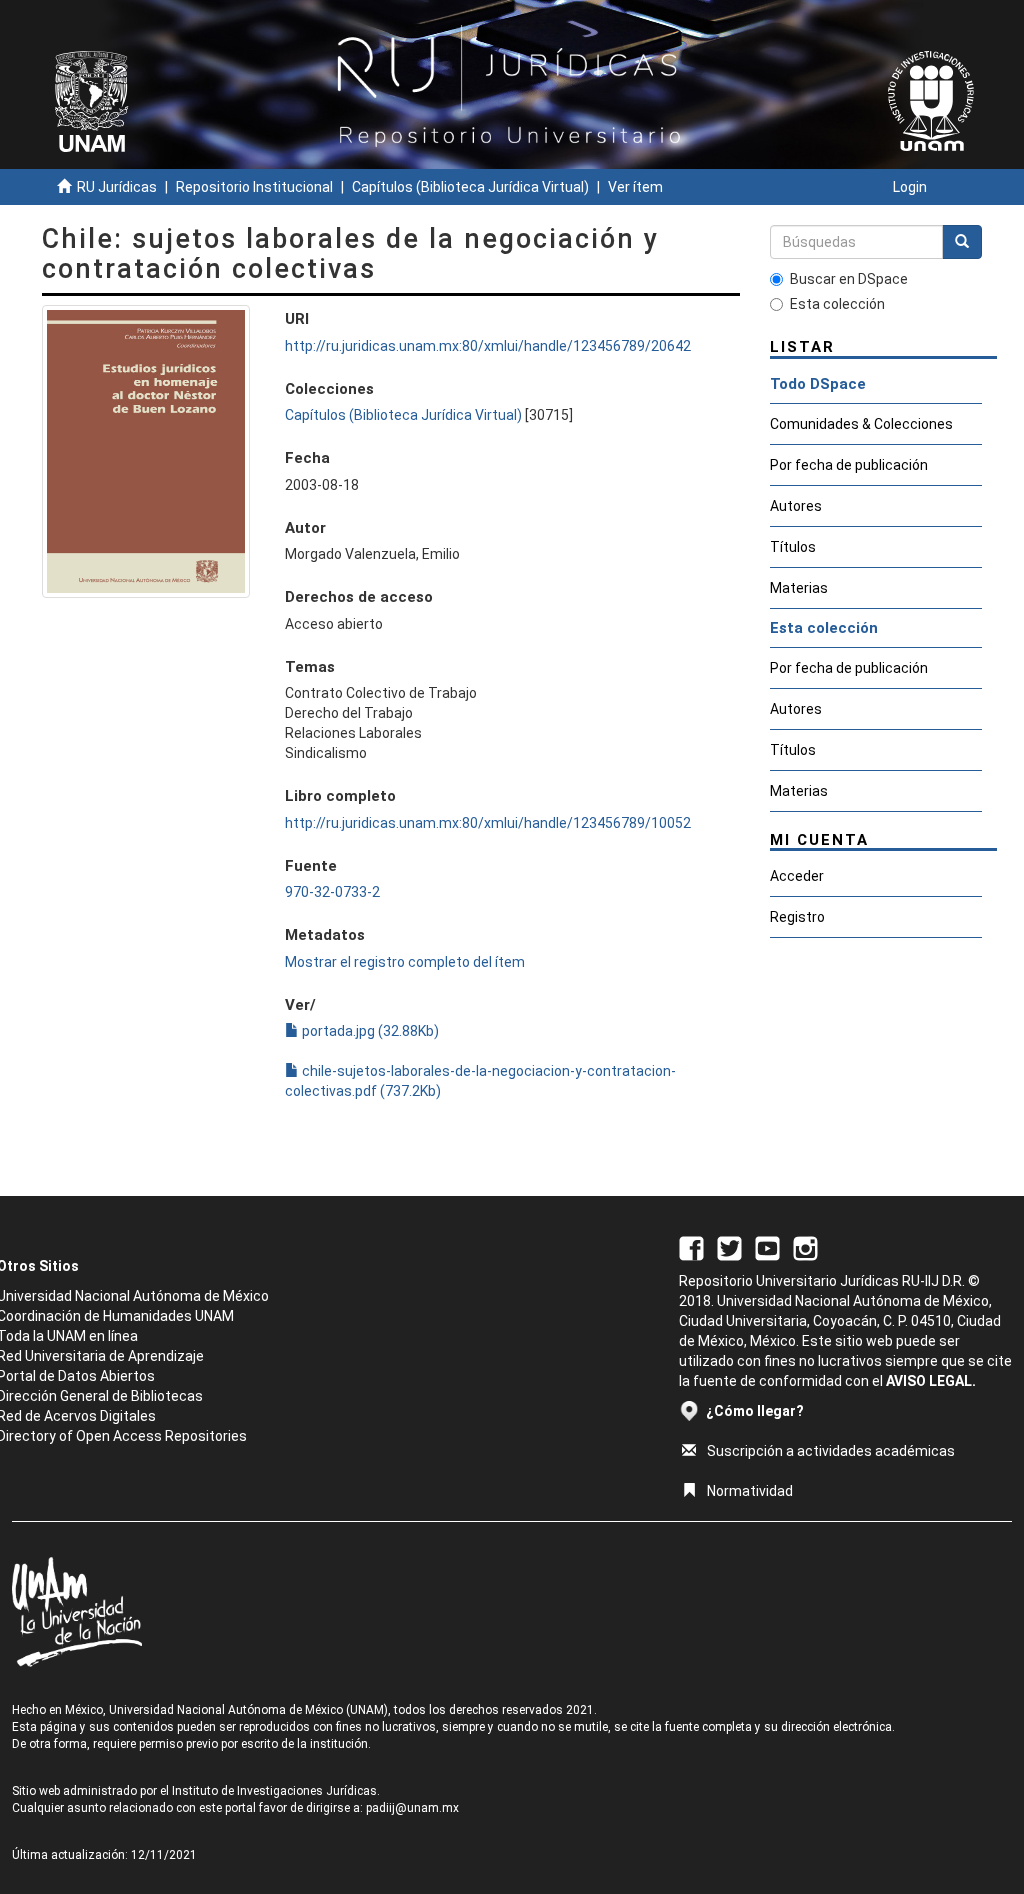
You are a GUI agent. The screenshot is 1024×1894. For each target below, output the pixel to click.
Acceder (797, 876)
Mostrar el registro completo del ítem (405, 962)
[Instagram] (805, 1248)
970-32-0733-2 (332, 892)
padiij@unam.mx (412, 1808)
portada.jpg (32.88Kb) (369, 1031)
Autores (796, 506)
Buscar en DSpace (849, 279)
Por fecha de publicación (849, 465)
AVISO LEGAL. (931, 1381)
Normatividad (750, 1491)
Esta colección (837, 304)
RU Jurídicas (117, 187)
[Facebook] (691, 1248)
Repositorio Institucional (254, 187)
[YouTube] (767, 1248)
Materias (799, 588)
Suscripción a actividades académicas (831, 1451)
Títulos (793, 547)
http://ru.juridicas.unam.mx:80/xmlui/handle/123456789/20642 (488, 346)
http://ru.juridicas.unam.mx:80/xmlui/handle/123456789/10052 (488, 823)
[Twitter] (729, 1248)
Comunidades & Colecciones (861, 424)
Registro (797, 917)
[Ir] (962, 242)
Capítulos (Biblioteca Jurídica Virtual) (470, 187)
